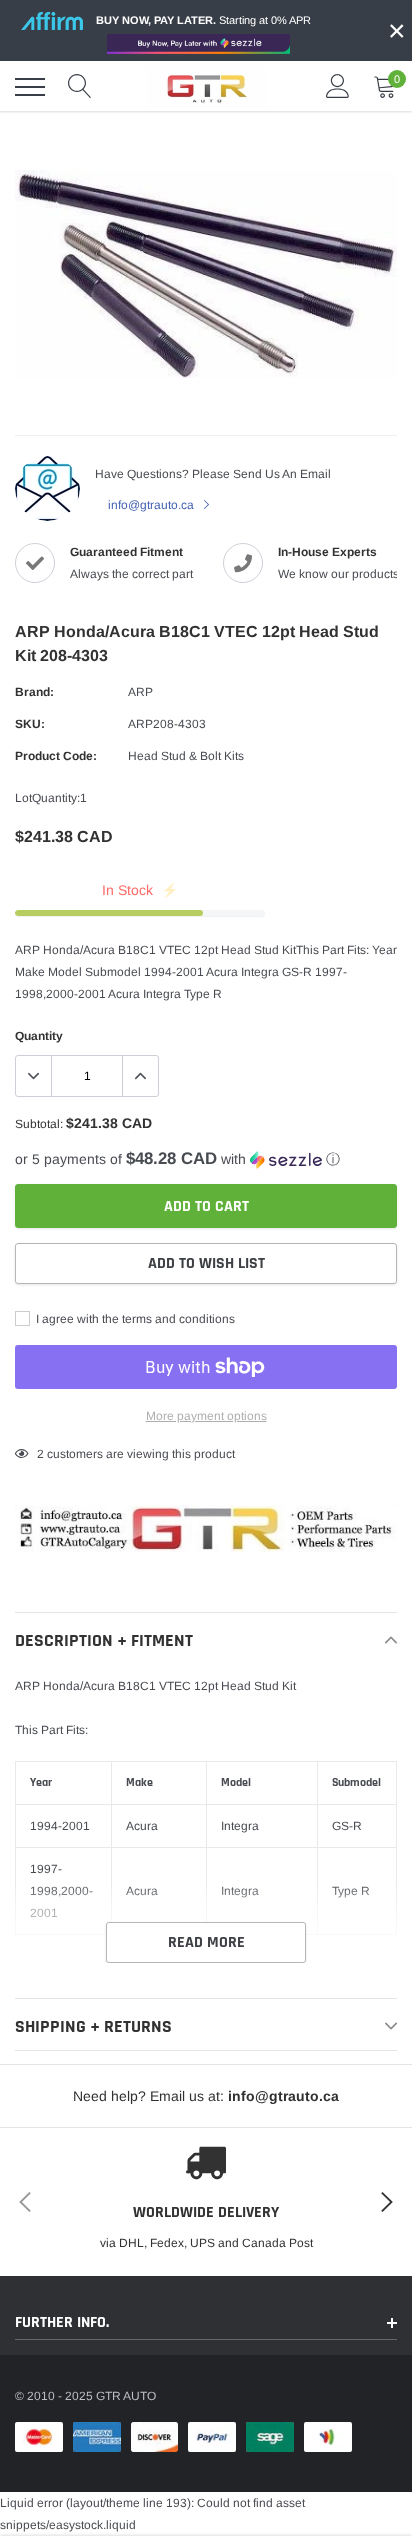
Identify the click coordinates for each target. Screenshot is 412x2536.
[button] (206, 1159)
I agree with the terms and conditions (134, 1319)
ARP (140, 692)
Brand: (34, 692)
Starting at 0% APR (203, 20)
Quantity (39, 1036)
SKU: (30, 724)
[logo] (206, 87)
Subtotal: (39, 1124)
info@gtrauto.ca (152, 505)
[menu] (30, 87)
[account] (338, 87)
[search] (80, 87)
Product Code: (56, 756)
